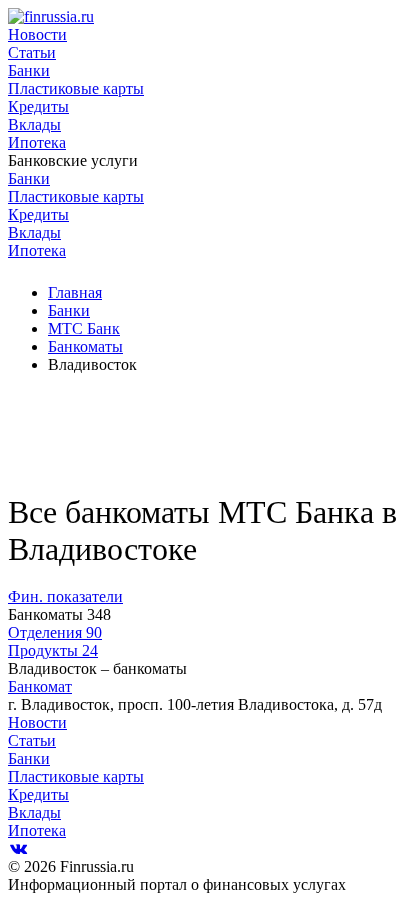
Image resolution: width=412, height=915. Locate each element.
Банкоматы (85, 346)
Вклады (34, 124)
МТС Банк (84, 328)
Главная (75, 292)
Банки (29, 70)
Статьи (32, 52)
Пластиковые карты (76, 88)
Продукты (53, 650)
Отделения (55, 632)
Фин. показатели (65, 596)
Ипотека (37, 142)
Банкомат (40, 686)
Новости (37, 34)
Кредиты (38, 106)
